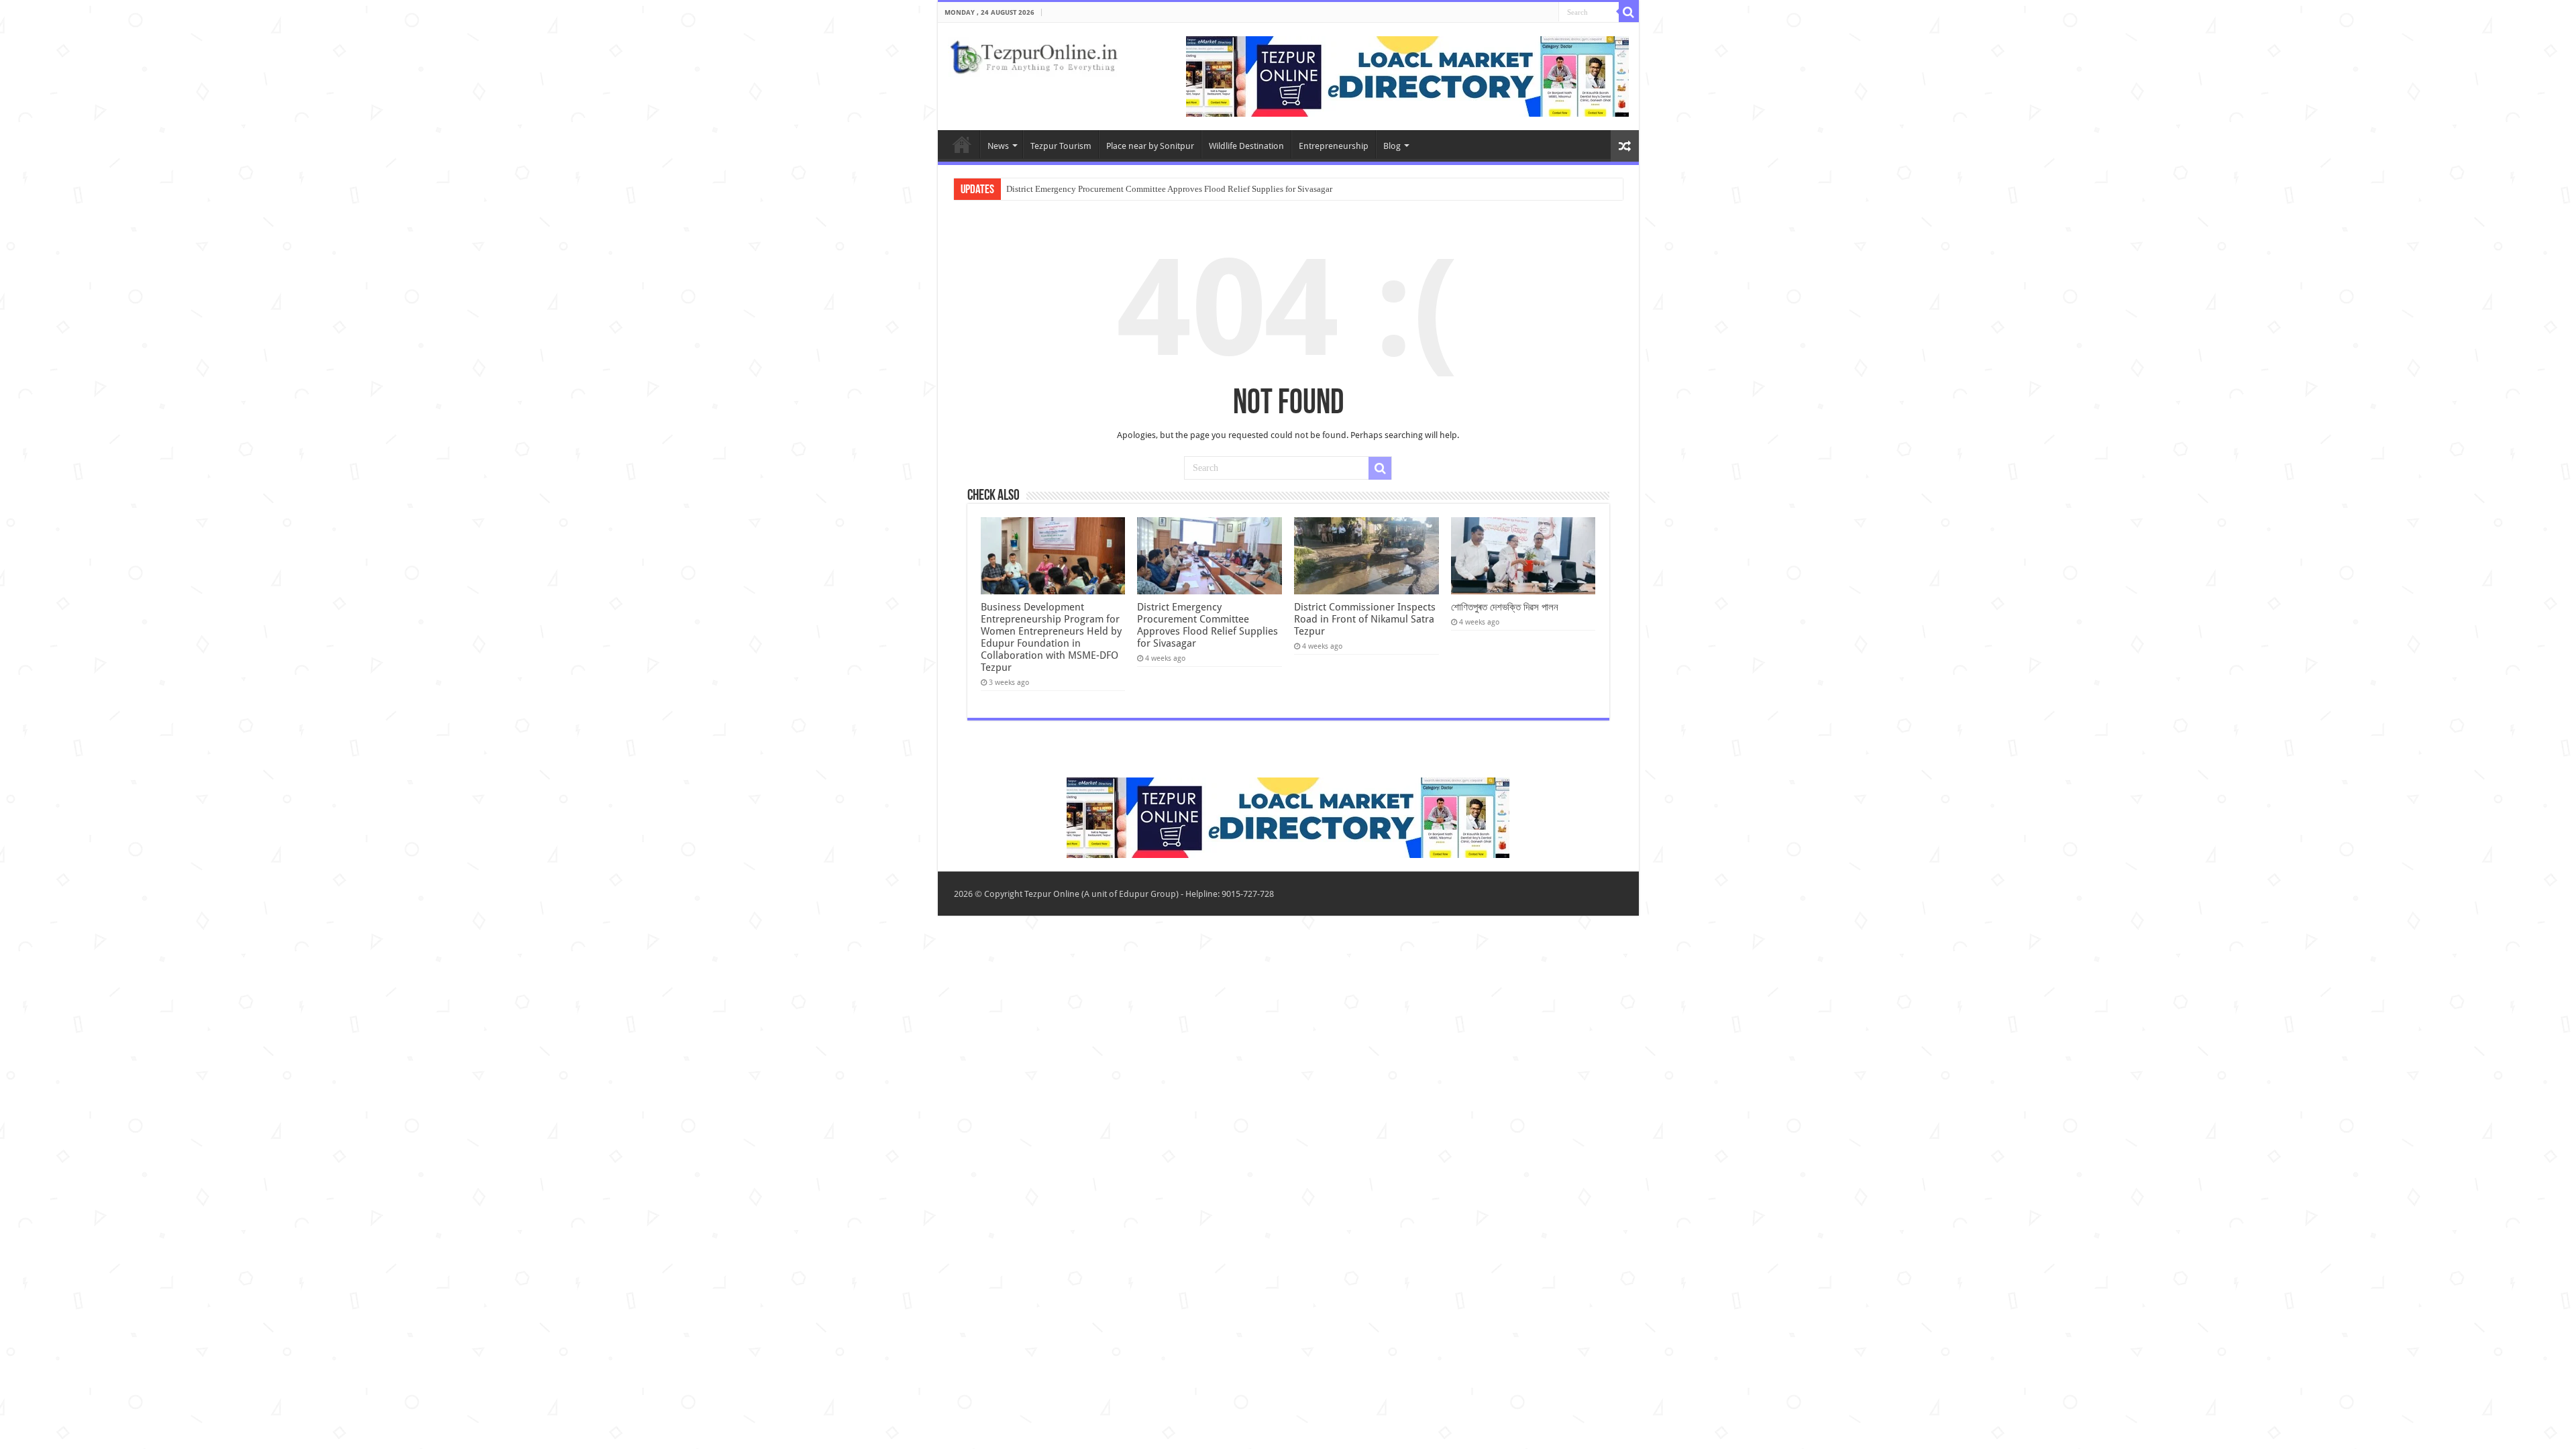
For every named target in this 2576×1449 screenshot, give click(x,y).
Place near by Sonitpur (1150, 146)
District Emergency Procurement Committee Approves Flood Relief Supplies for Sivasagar (1169, 189)
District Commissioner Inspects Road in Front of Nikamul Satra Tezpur (1365, 619)
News (998, 146)
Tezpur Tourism (1061, 146)
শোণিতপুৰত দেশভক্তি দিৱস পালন (1505, 607)
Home (962, 144)
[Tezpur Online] (1034, 54)
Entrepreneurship (1334, 146)
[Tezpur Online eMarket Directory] (1407, 75)
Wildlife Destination (1246, 146)
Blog (1392, 146)
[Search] (1629, 12)
